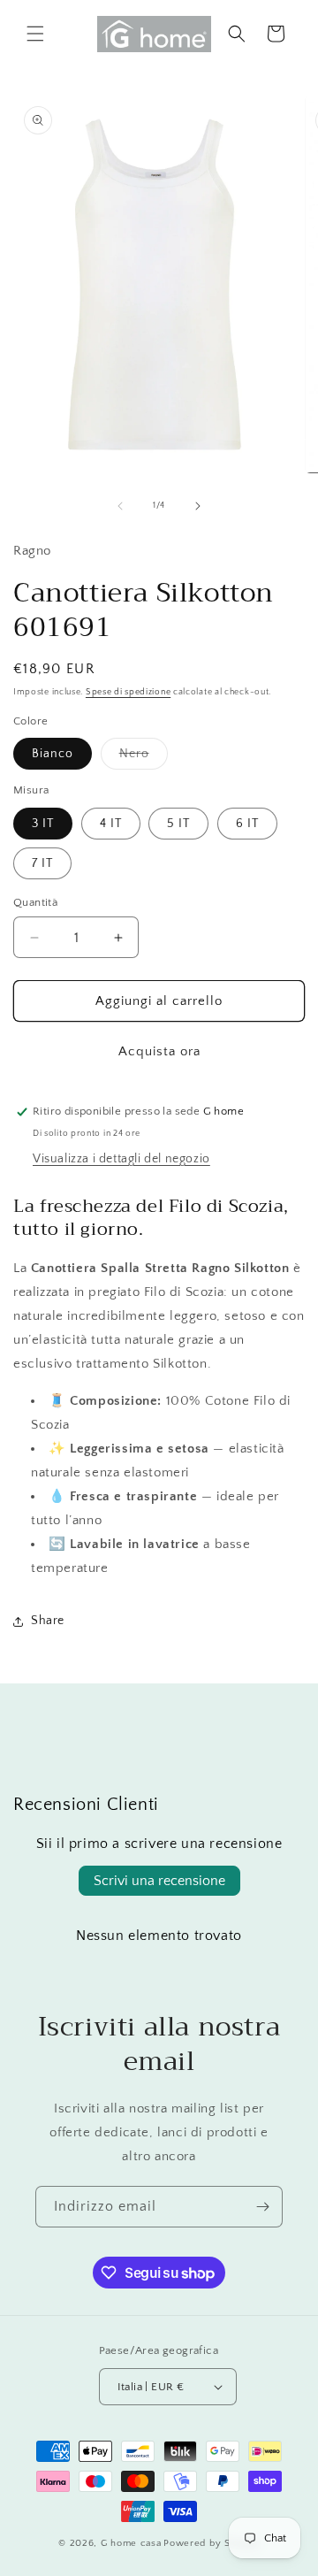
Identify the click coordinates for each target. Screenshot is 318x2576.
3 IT (43, 824)
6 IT (247, 824)
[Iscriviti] (262, 2207)
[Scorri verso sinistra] (120, 506)
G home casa (131, 2543)
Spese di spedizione (128, 692)
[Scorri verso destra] (198, 506)
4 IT (111, 824)
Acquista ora (159, 1051)
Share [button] (48, 1621)
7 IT (42, 863)
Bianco (53, 754)
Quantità (35, 902)
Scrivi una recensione (159, 1881)
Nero (144, 758)
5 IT (178, 824)
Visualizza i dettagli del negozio (121, 1159)
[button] (35, 34)
